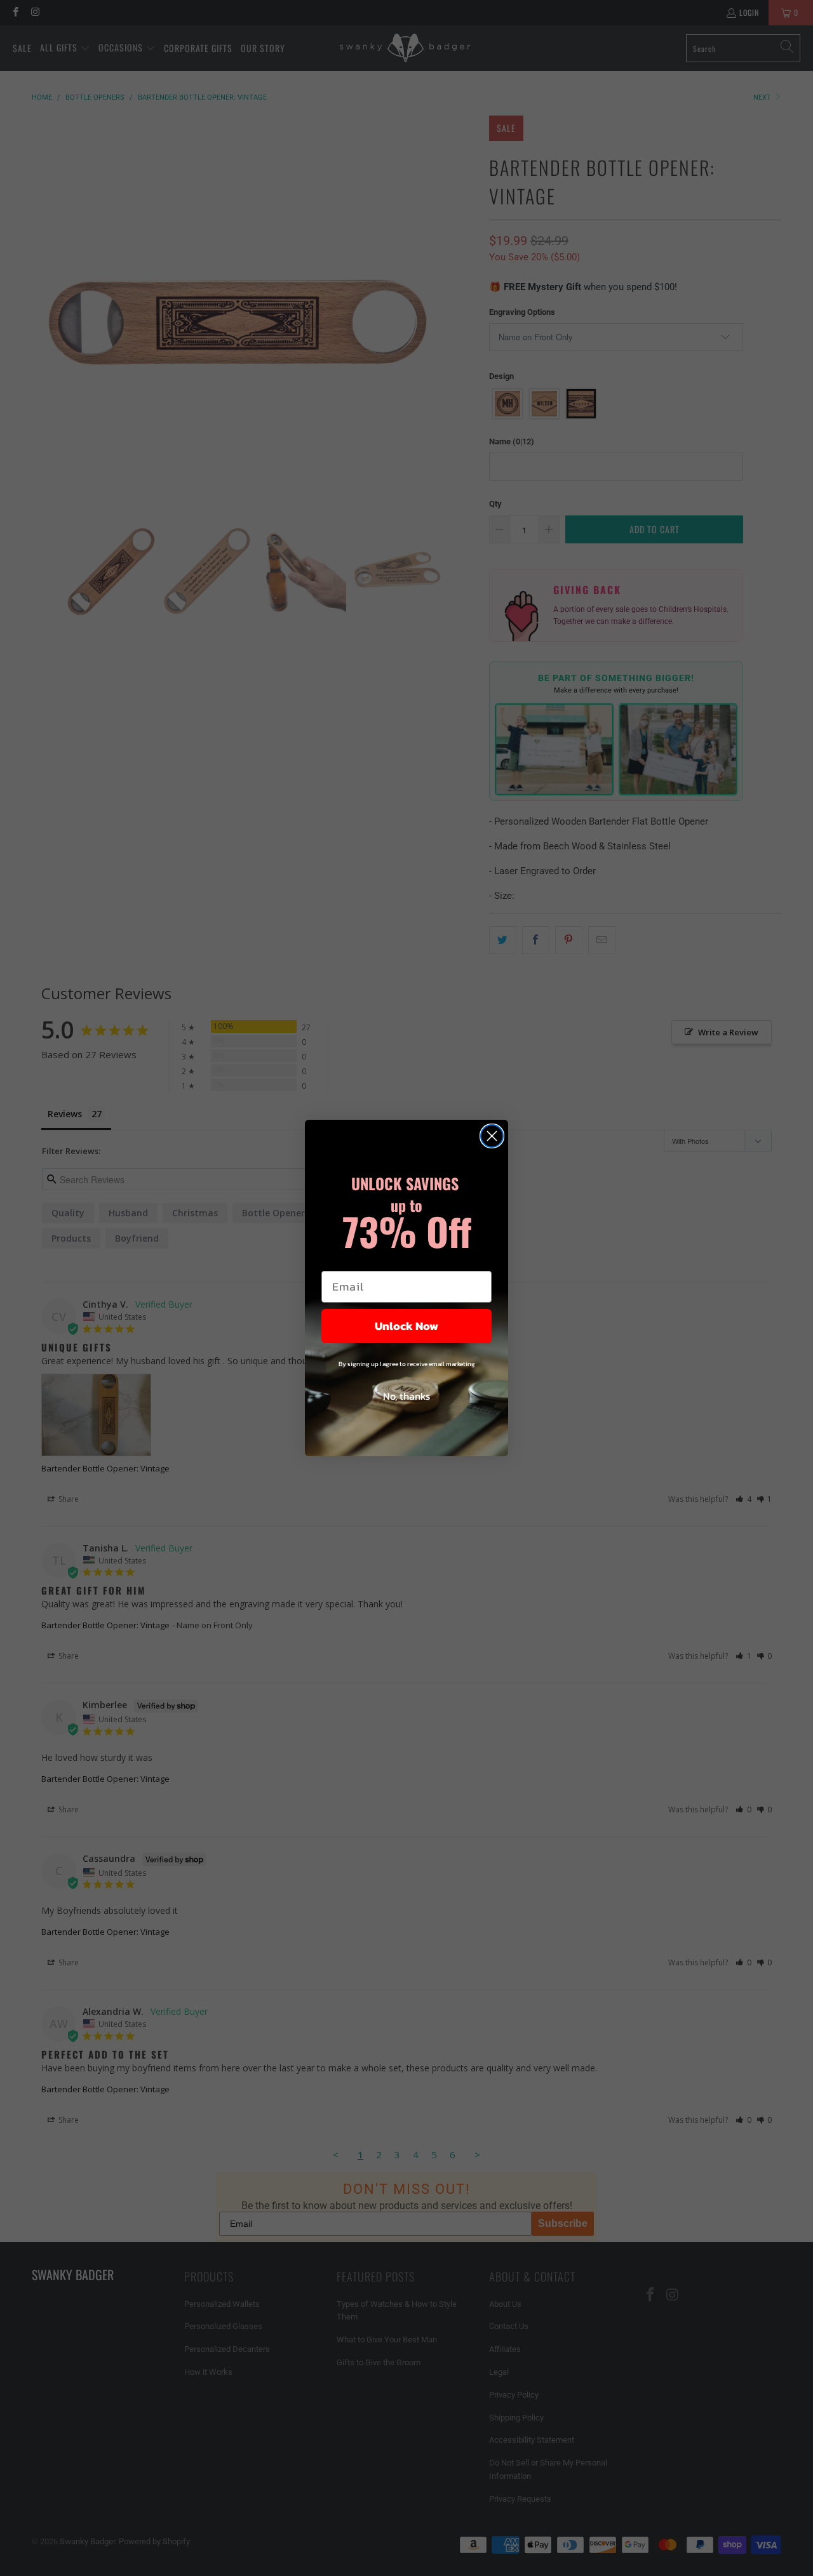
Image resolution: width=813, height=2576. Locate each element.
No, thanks (406, 1396)
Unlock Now (406, 1326)
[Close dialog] (492, 1136)
